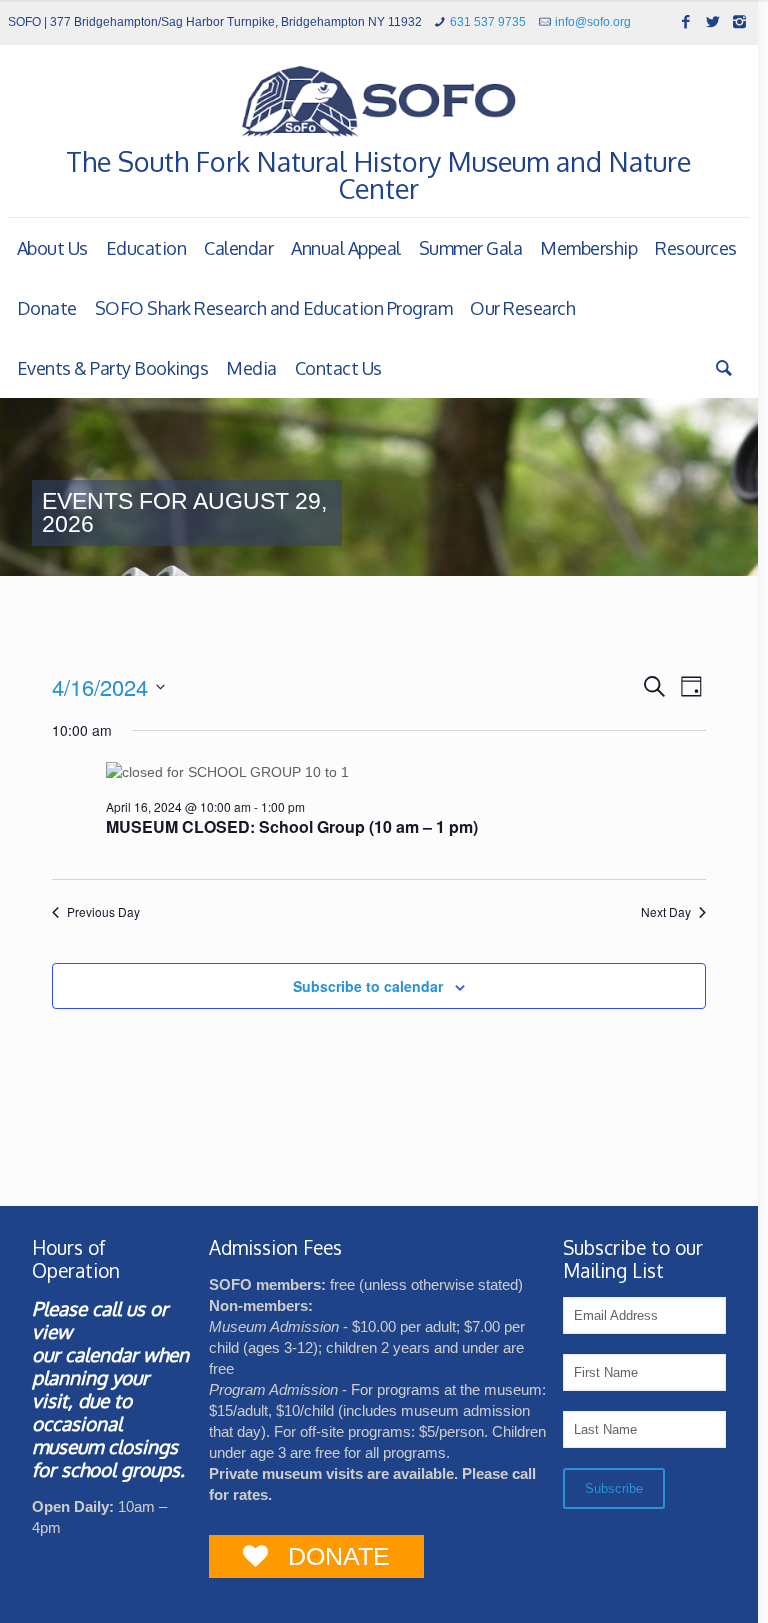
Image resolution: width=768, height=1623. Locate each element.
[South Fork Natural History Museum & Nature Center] (379, 101)
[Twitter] (712, 21)
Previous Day (103, 912)
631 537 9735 (488, 22)
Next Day (666, 912)
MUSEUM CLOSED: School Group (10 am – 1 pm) (292, 826)
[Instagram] (739, 21)
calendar (101, 1354)
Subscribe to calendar (368, 986)
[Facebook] (685, 21)
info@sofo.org (593, 22)
